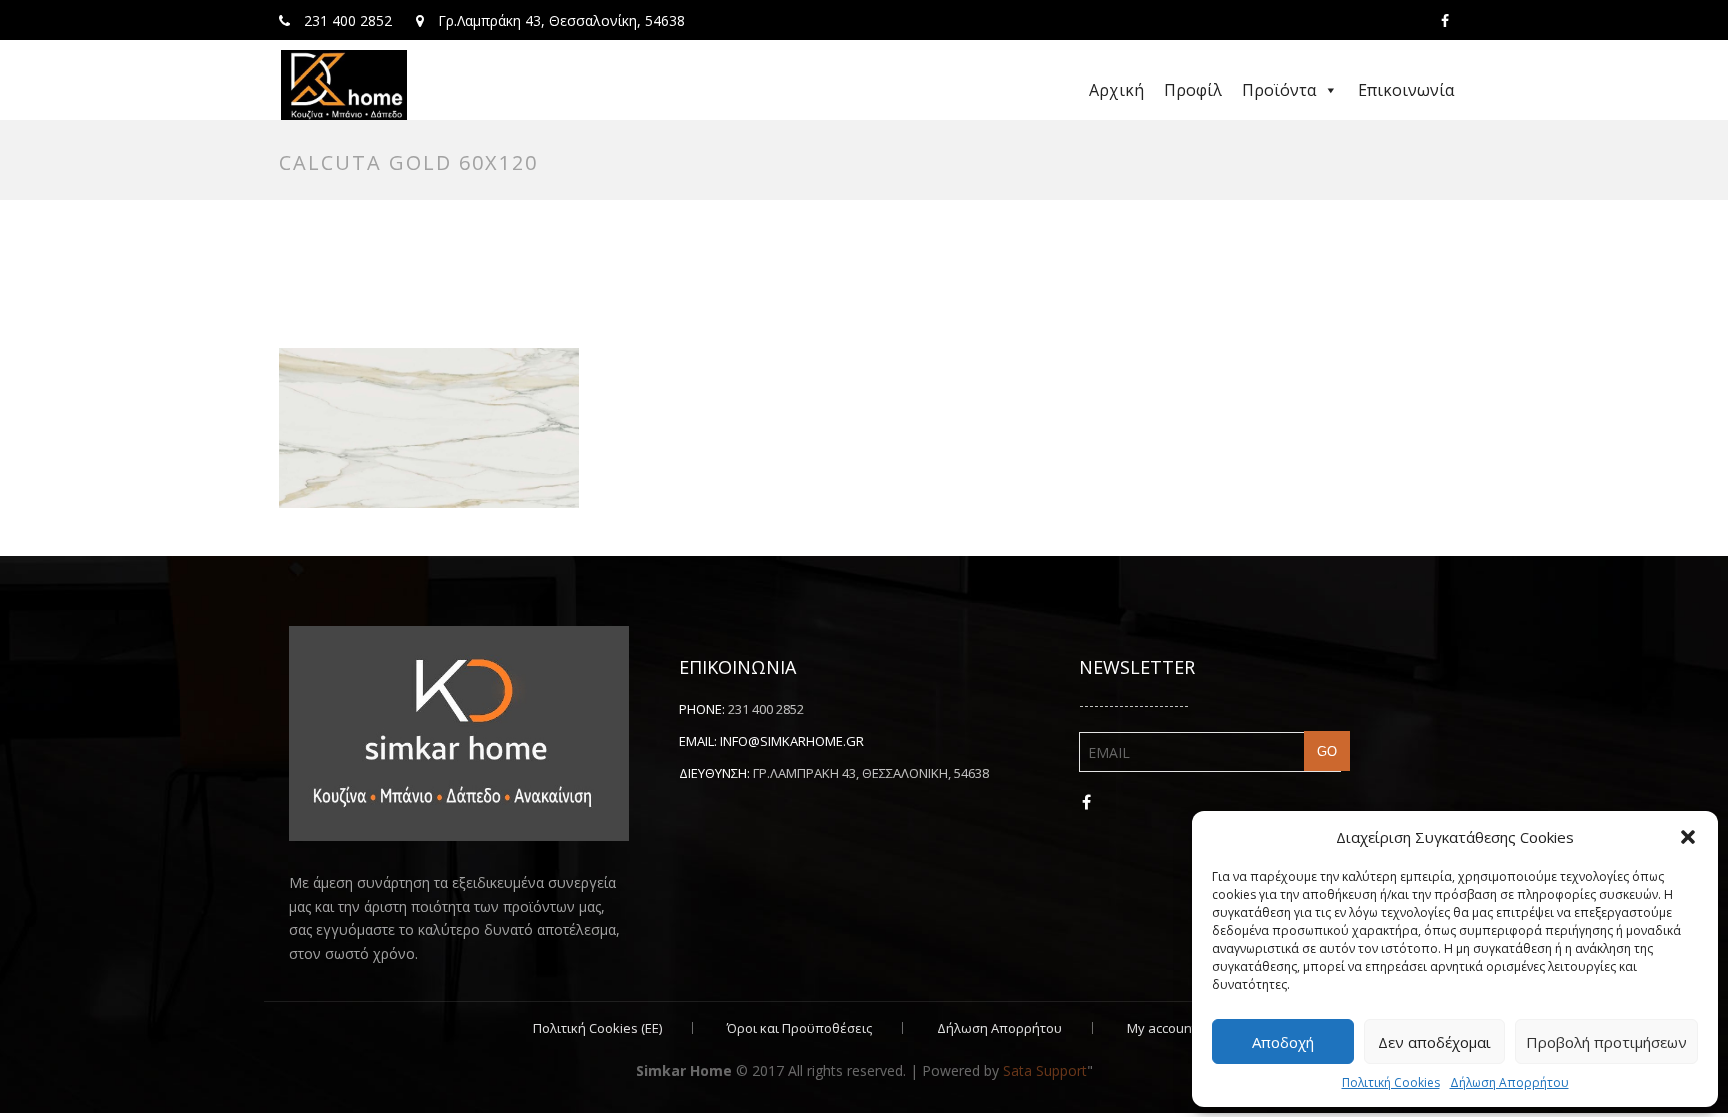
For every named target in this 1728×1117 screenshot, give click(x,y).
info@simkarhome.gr (792, 741)
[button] (1688, 837)
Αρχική (1116, 90)
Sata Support (1045, 1070)
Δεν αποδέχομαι (1434, 1042)
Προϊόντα (1279, 90)
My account (1161, 1028)
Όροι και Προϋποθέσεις (799, 1028)
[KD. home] (344, 85)
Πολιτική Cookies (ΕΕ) (597, 1028)
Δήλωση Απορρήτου (1509, 1082)
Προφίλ (1193, 90)
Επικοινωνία (1406, 90)
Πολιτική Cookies (1391, 1082)
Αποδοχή (1283, 1042)
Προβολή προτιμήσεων (1606, 1042)
